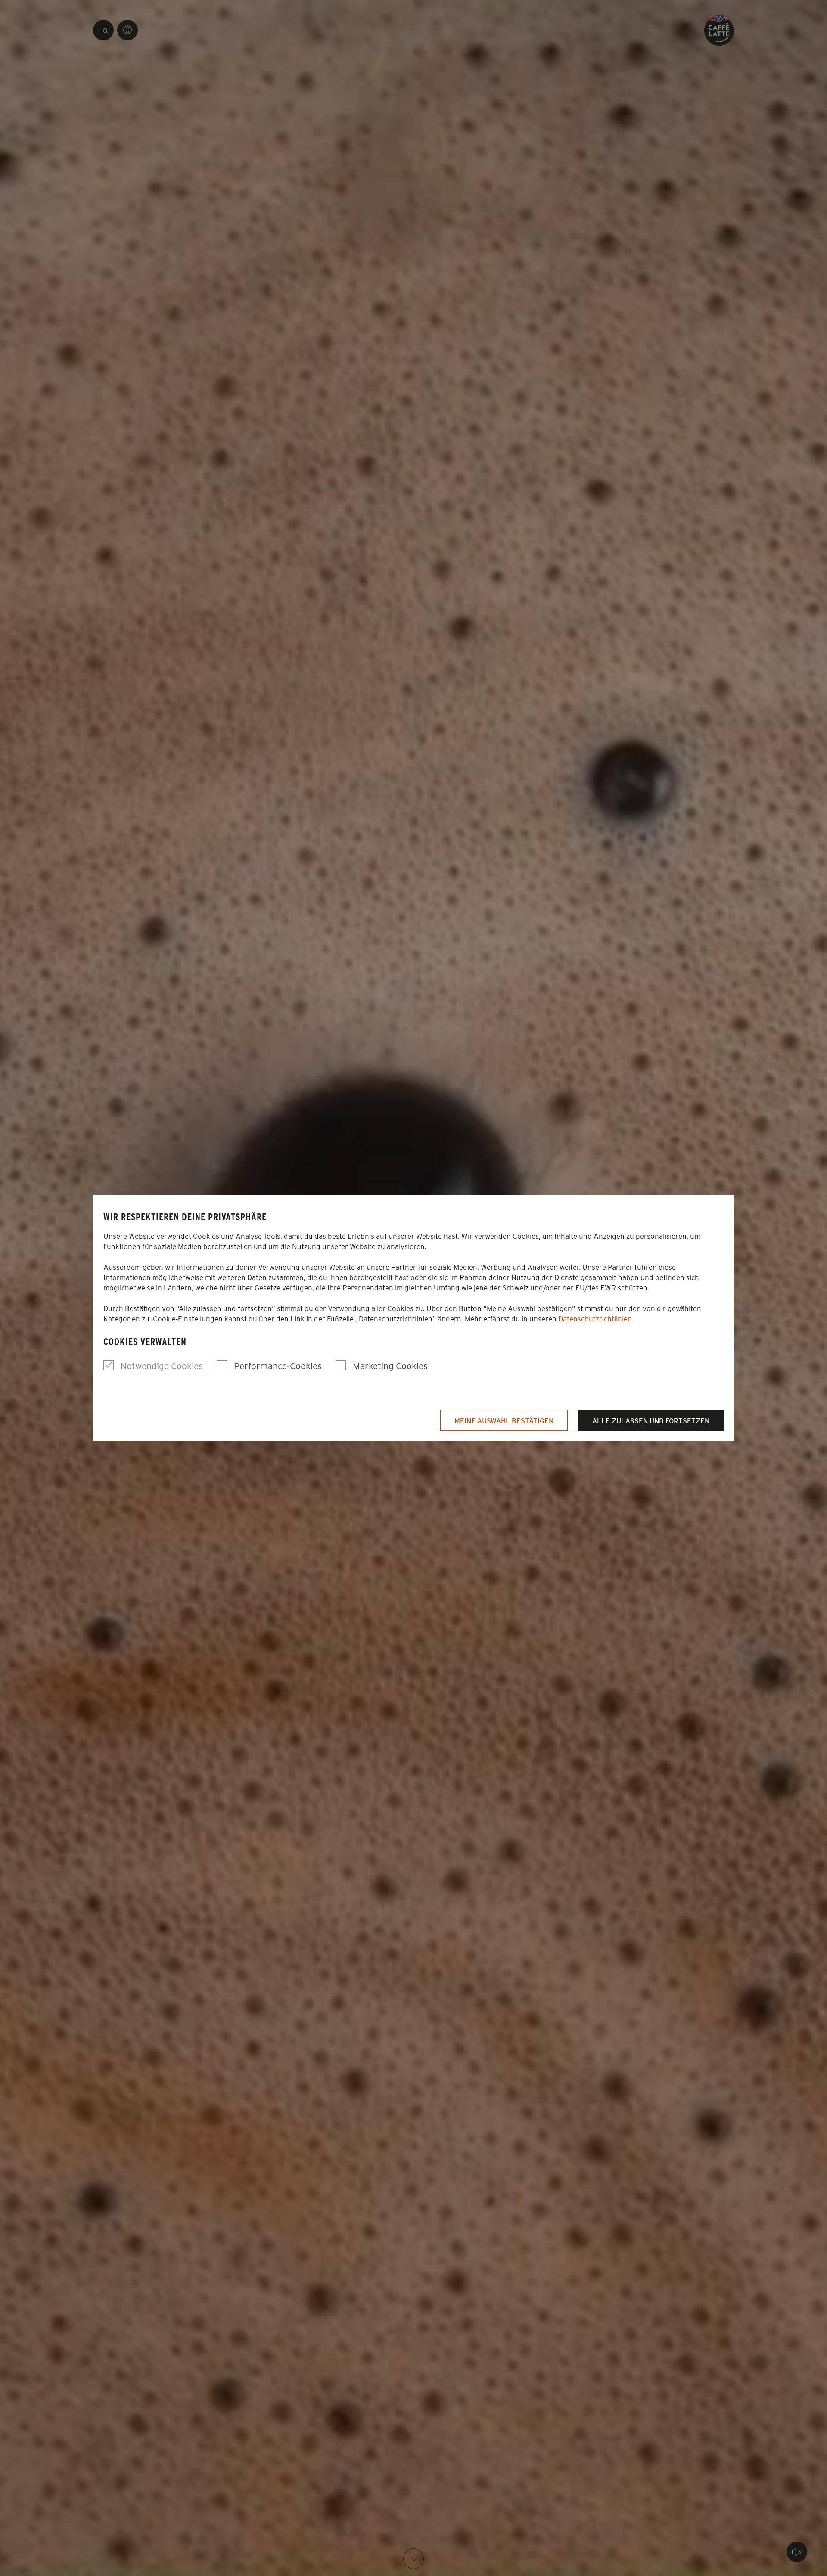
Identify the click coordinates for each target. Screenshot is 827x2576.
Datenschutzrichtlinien (595, 1318)
